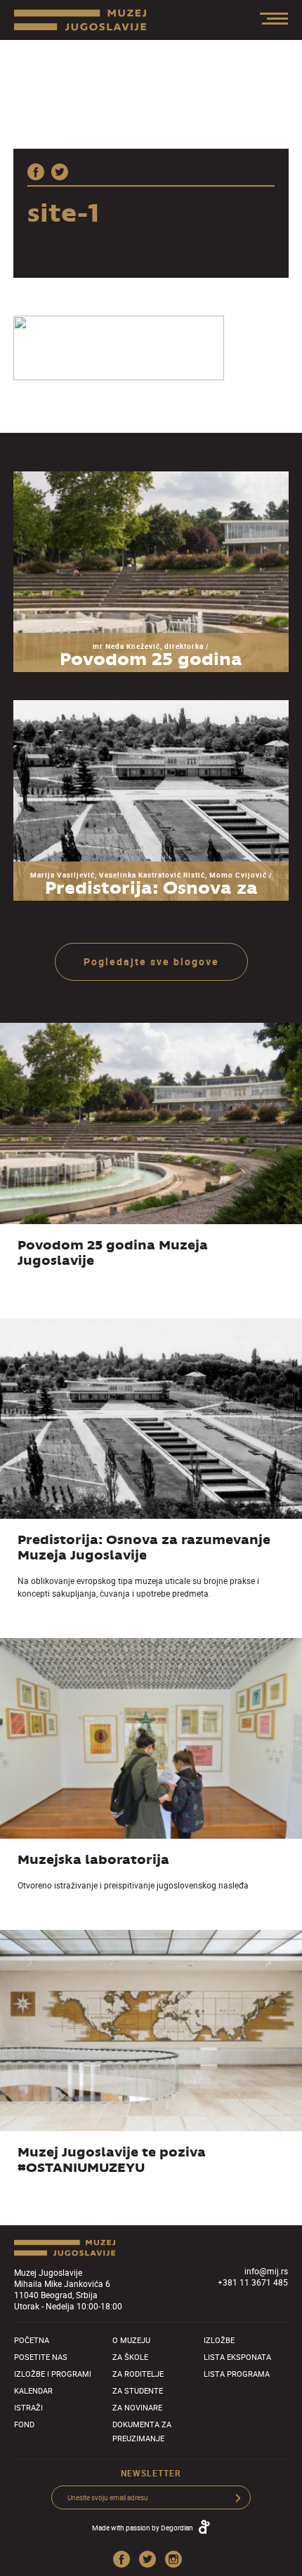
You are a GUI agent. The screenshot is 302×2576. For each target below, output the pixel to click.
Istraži (28, 2407)
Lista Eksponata (237, 2357)
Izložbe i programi (53, 2374)
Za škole (130, 2357)
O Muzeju (131, 2340)
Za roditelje (138, 2374)
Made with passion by (143, 2528)
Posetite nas (41, 2357)
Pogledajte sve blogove (151, 961)
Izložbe (219, 2340)
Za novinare (137, 2407)
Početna (32, 2340)
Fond (24, 2424)
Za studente (138, 2390)
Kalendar (33, 2390)
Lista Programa (237, 2374)
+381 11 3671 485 (253, 2282)
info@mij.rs (266, 2271)
